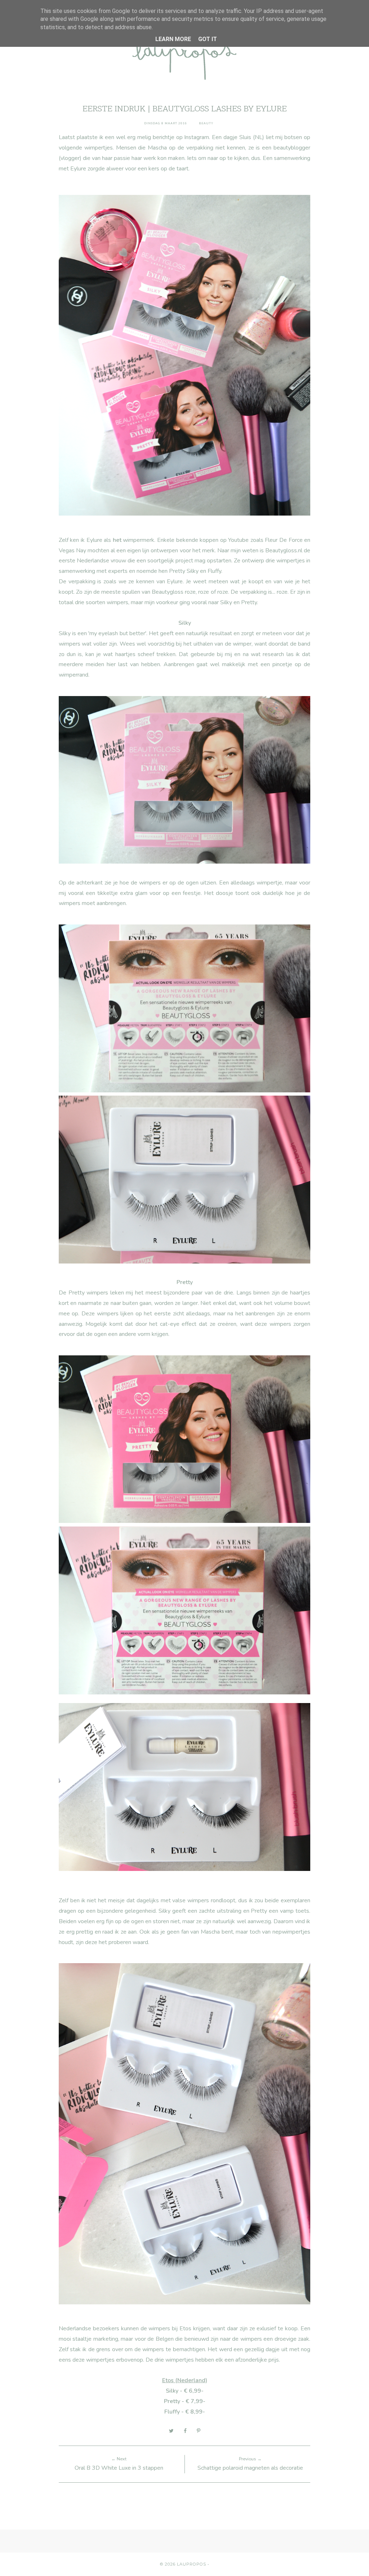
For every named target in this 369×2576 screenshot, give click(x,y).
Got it (208, 39)
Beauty (206, 123)
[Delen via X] (171, 2431)
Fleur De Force (284, 540)
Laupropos (192, 2564)
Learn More (173, 39)
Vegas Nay (72, 551)
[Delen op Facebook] (185, 2431)
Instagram (197, 137)
